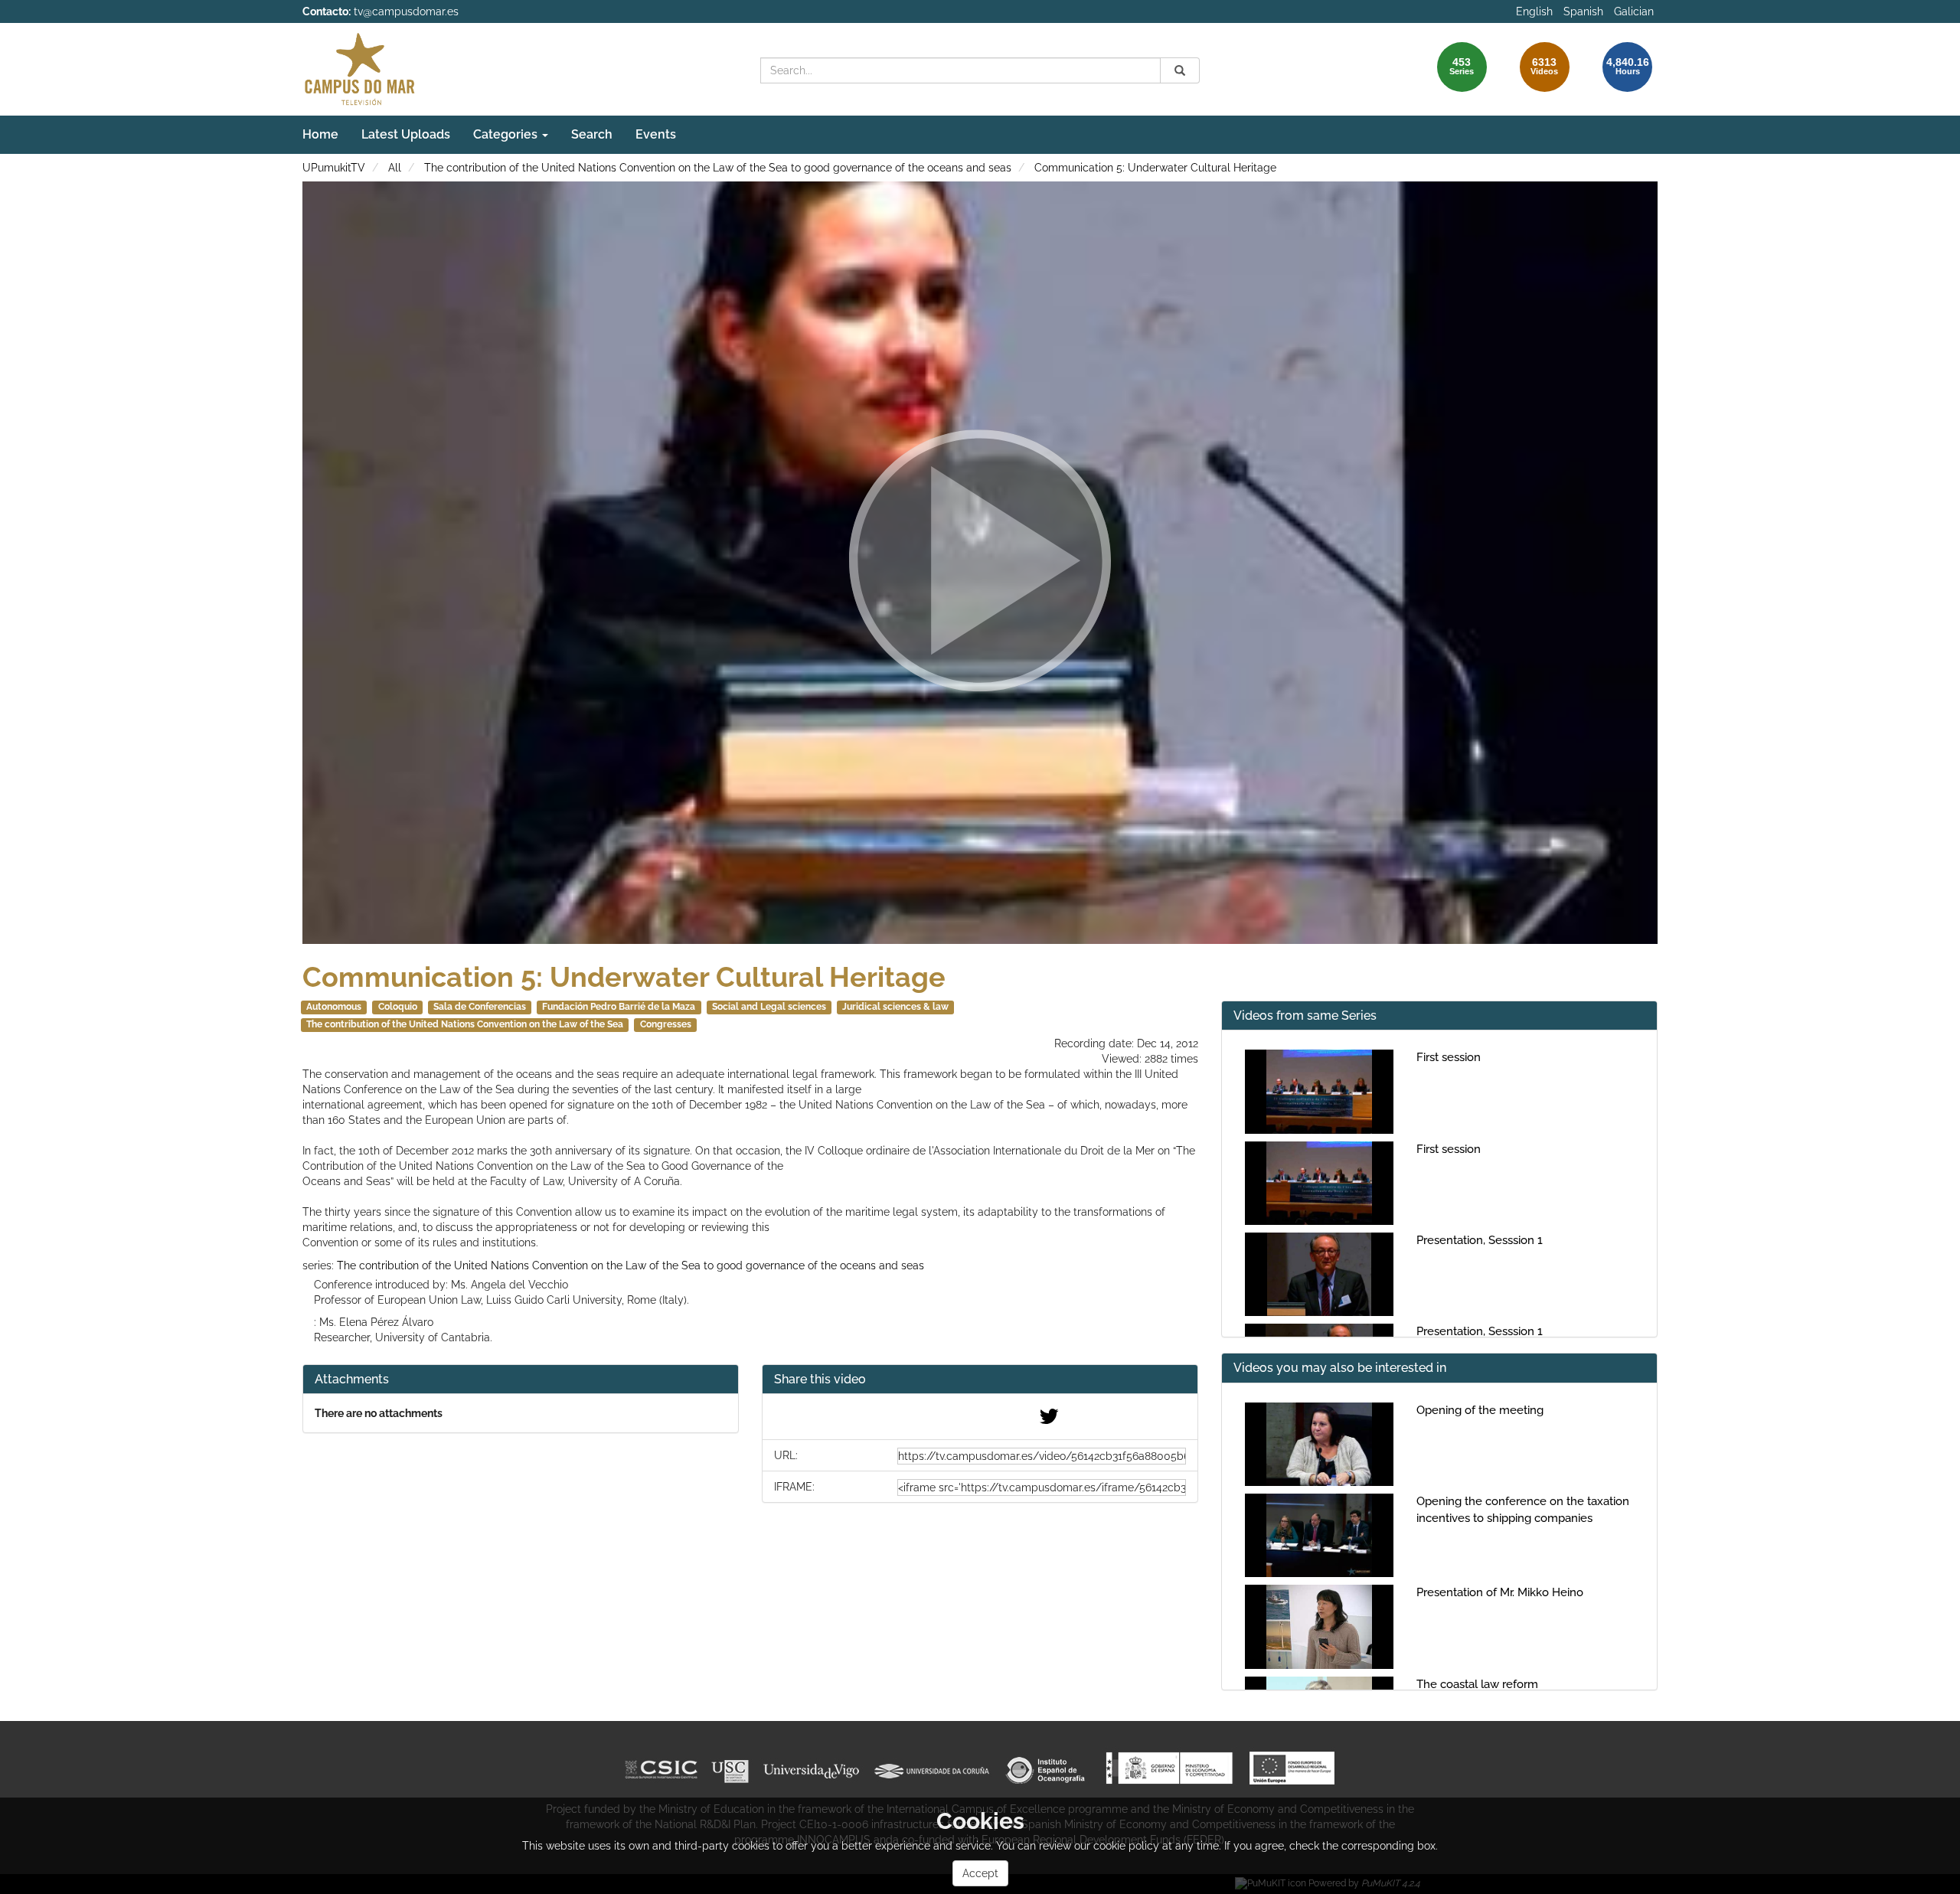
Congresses (666, 1024)
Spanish (1583, 11)
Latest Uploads (406, 134)
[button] (980, 1380)
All (395, 168)
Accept (980, 1873)
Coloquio (398, 1007)
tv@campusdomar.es (406, 11)
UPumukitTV (334, 168)
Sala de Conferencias (480, 1007)
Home (320, 134)
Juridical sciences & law (895, 1007)
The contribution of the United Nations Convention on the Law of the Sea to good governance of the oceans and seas (718, 168)
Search (592, 134)
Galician (1634, 11)
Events (656, 134)
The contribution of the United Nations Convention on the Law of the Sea (465, 1024)
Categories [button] (507, 134)
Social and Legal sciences (769, 1007)
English (1534, 11)
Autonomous (334, 1007)
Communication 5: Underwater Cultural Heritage (1155, 168)
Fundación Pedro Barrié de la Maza (619, 1007)
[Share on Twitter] (1049, 1420)
